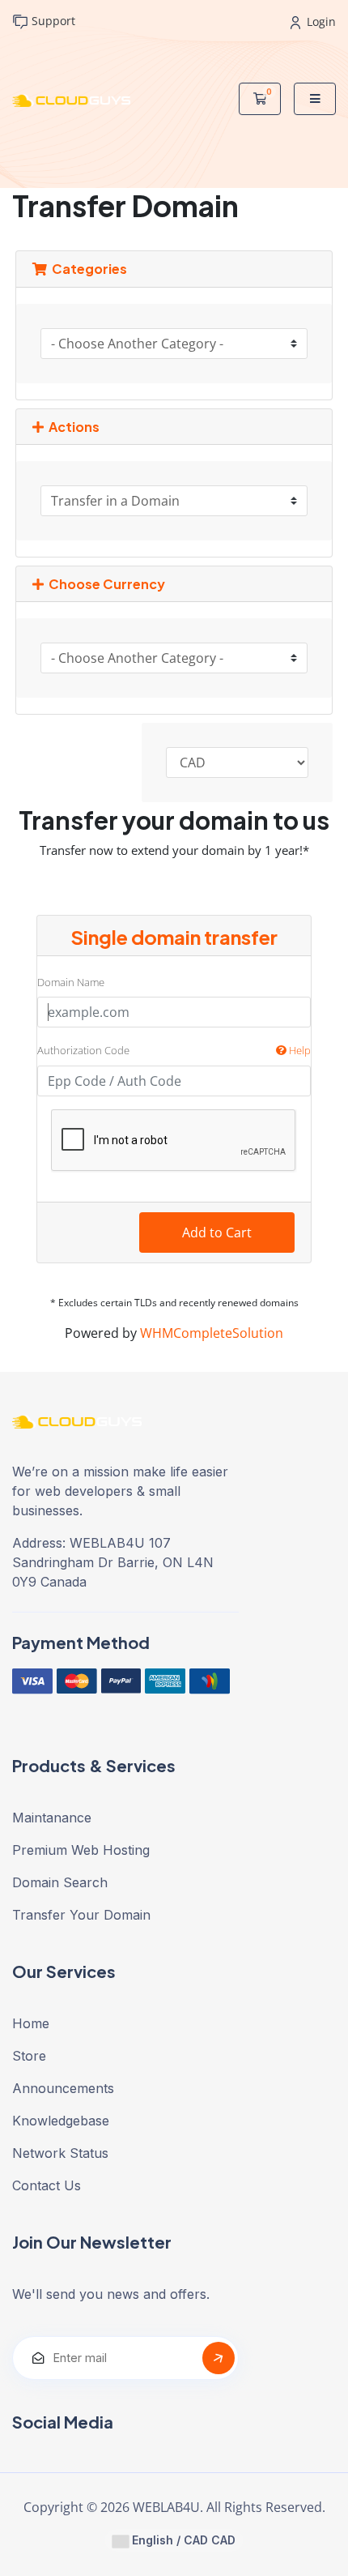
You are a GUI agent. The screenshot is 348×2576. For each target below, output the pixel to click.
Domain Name (71, 982)
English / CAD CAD (182, 2540)
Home (31, 2023)
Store (29, 2056)
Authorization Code (174, 1050)
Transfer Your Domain (81, 1915)
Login (320, 21)
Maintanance (52, 1818)
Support (52, 21)
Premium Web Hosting (81, 1850)
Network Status (60, 2153)
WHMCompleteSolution (212, 1333)
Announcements (63, 2088)
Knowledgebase (61, 2121)
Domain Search (60, 1882)
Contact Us (47, 2185)
